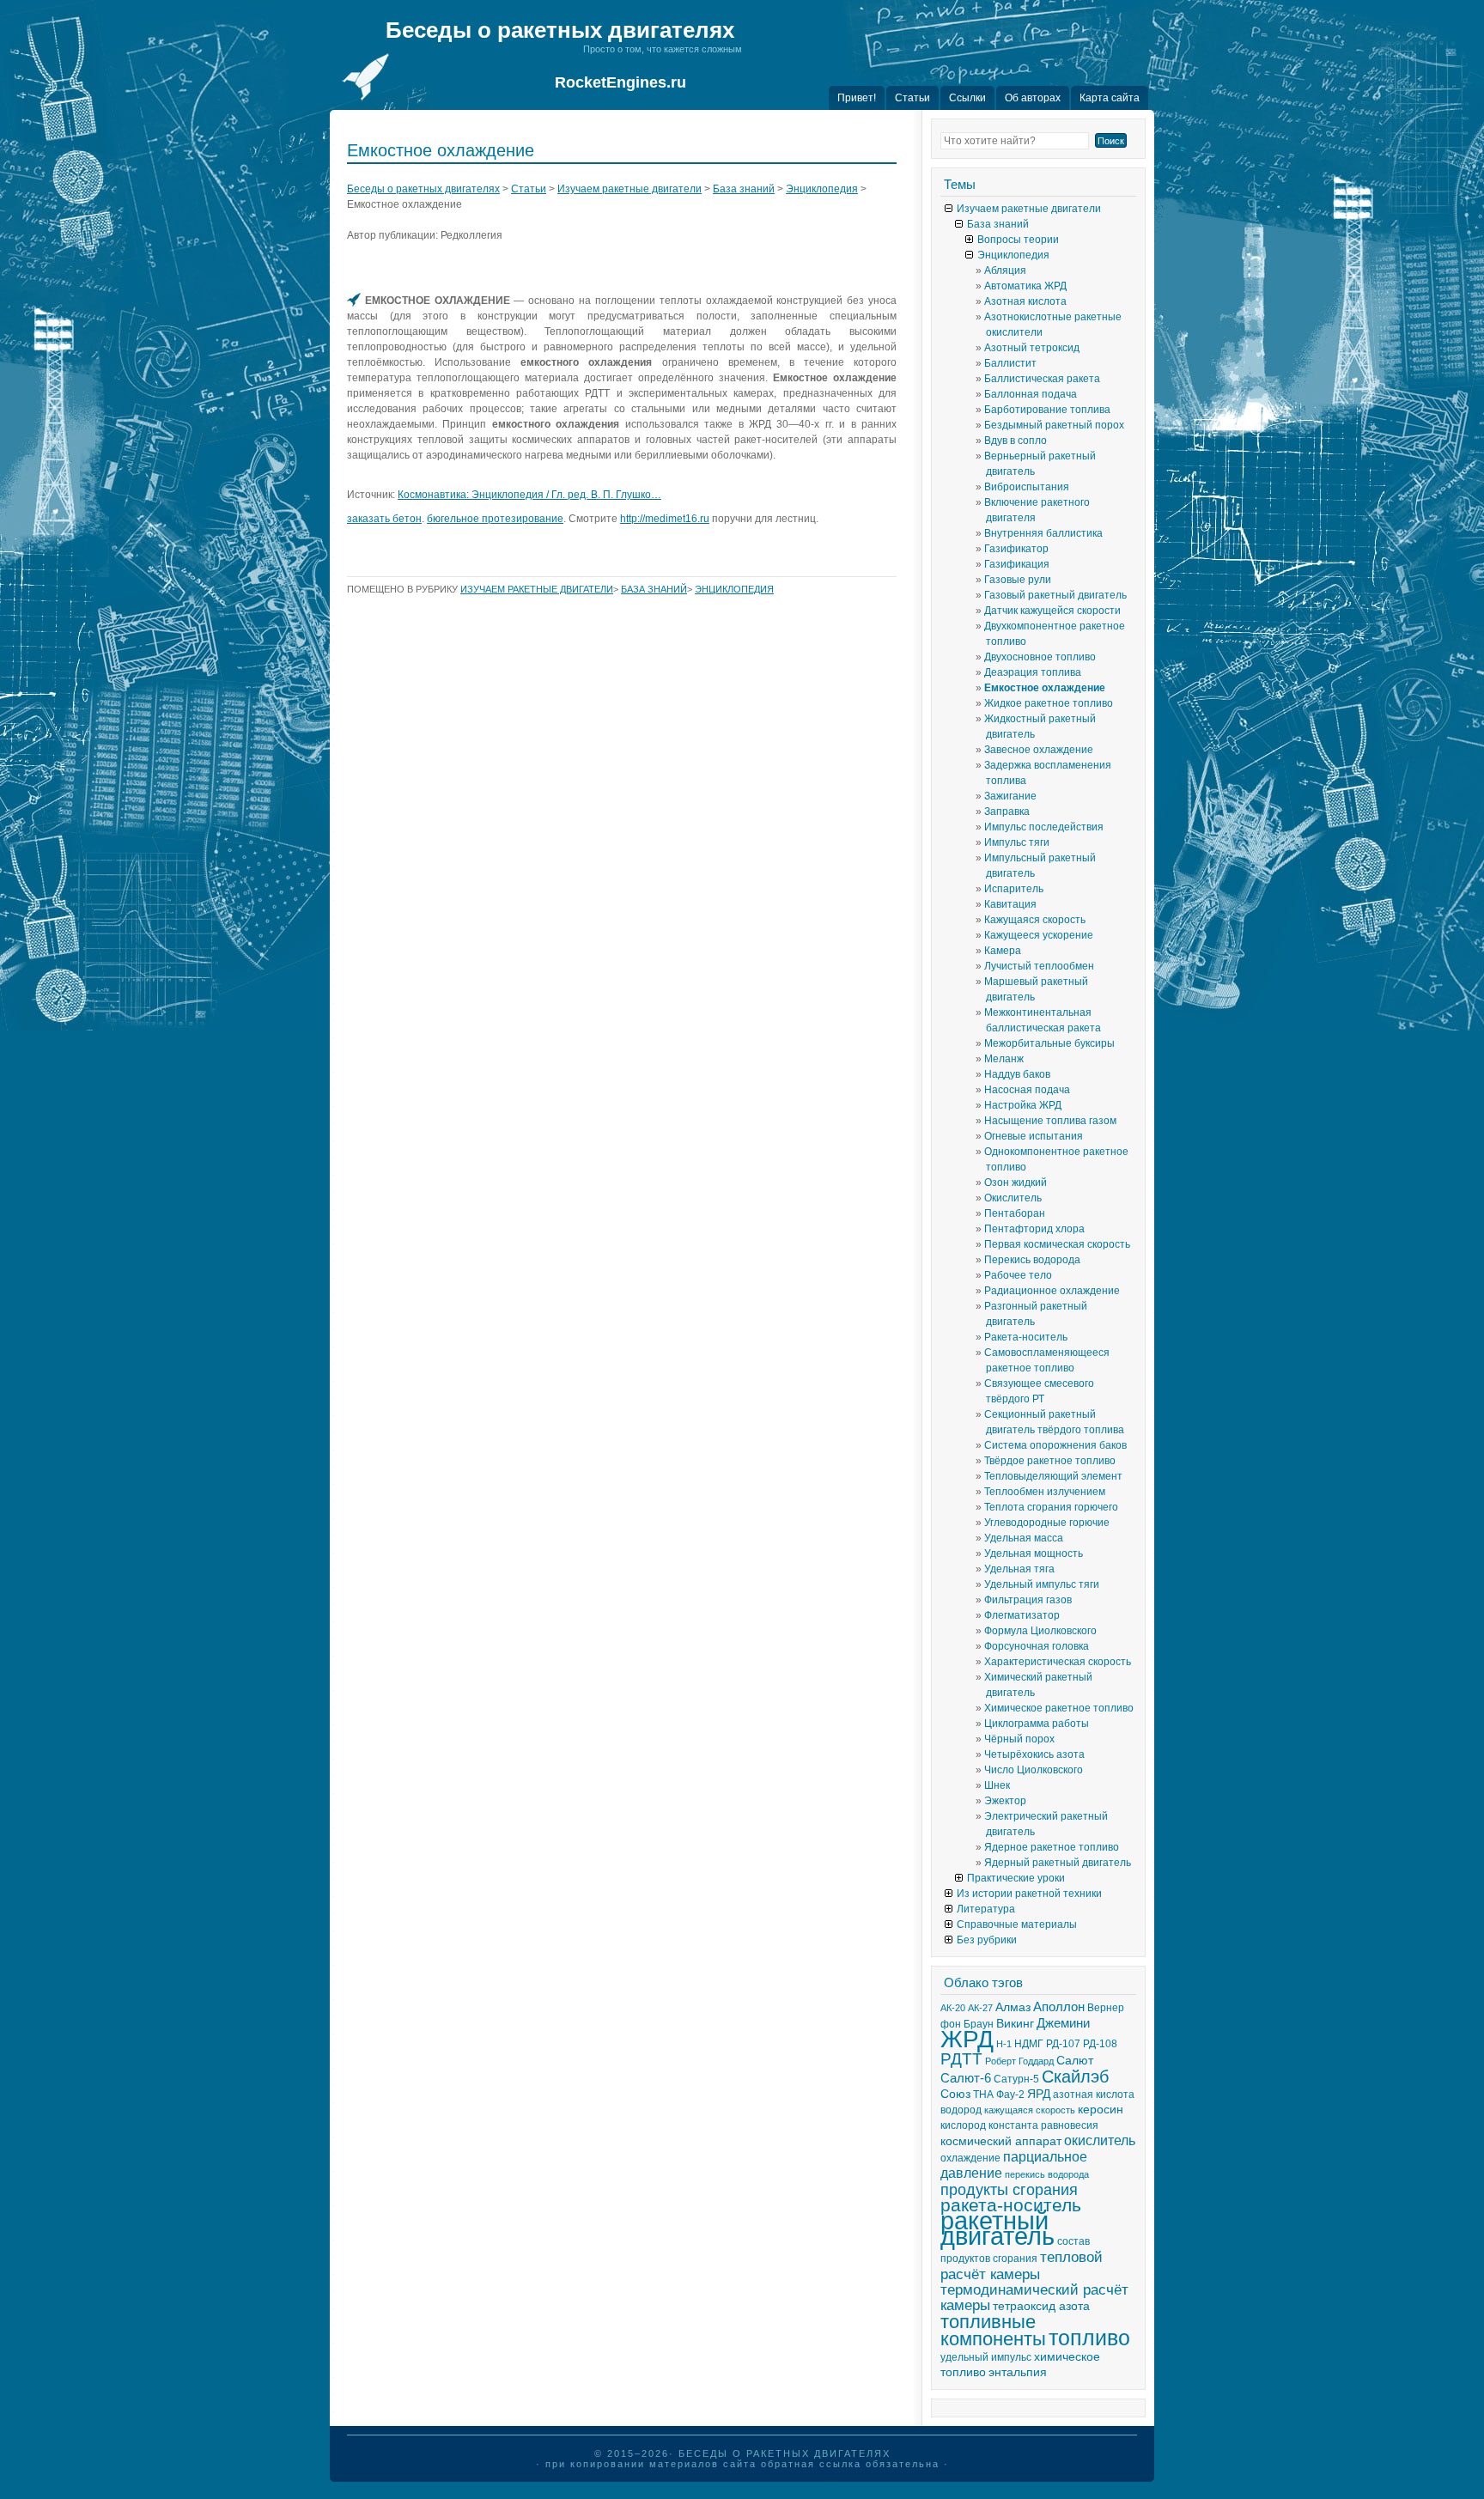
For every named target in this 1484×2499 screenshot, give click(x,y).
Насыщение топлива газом (1050, 1121)
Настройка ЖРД (1023, 1105)
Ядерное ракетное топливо (1052, 1847)
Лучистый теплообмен (1039, 966)
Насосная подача (1027, 1090)
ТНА (983, 2095)
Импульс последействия (1044, 827)
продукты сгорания (1009, 2190)
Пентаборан (1015, 1213)
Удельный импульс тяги (1042, 1584)
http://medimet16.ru (665, 519)
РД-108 (1100, 2044)
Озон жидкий (1016, 1183)
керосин (1101, 2110)
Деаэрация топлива (1033, 672)
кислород (963, 2125)
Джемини (1063, 2023)
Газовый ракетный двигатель (1055, 595)
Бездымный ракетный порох (1054, 425)
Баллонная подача (1031, 394)
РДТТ (961, 2059)
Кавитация (1010, 904)
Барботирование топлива (1047, 410)
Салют (1075, 2061)
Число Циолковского (1034, 1770)
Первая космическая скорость (1057, 1244)
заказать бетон (384, 519)
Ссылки (967, 98)
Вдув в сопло (1016, 441)
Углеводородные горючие (1047, 1523)
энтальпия (1018, 2372)
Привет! (857, 98)
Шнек (997, 1785)
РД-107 (1063, 2044)
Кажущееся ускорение (1039, 935)
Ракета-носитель (1026, 1337)
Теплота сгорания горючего (1051, 1507)
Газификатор (1016, 549)
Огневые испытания (1034, 1136)
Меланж (1004, 1059)
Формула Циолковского (1040, 1631)
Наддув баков (1017, 1074)
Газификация (1017, 564)
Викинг (1015, 2024)
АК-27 (980, 2008)
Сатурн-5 (1016, 2079)
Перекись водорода (1032, 1260)
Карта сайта (1110, 98)
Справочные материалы (1017, 1924)
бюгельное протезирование (495, 519)
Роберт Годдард (1019, 2061)
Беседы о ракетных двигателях (560, 30)
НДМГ (1029, 2044)
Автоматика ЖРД (1025, 286)
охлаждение (970, 2158)
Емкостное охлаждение (1045, 688)
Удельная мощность (1034, 1554)
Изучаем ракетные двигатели (629, 189)
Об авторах (1033, 98)
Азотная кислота (1025, 301)
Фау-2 (1010, 2095)
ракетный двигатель (997, 2228)
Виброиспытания (1027, 487)
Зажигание (1010, 796)
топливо (1089, 2338)
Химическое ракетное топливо (1059, 1708)
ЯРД (1039, 2094)
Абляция (1005, 271)
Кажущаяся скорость (1035, 920)
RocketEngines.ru (620, 82)
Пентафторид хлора (1034, 1229)
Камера (1003, 951)
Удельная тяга (1019, 1569)
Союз (955, 2094)
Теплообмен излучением (1045, 1492)
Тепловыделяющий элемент (1053, 1476)
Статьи (912, 98)
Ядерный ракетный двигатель (1058, 1863)
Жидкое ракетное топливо (1049, 703)
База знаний (744, 189)
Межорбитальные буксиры (1049, 1043)
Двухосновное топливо (1040, 657)
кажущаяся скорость (1030, 2110)
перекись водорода (1047, 2174)
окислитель (1100, 2140)
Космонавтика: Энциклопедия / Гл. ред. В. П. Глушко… (529, 495)
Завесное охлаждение (1039, 750)
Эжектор (1005, 1801)
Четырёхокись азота (1034, 1754)
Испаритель (1014, 889)
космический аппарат (1001, 2141)
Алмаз (1013, 2007)
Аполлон (1059, 2007)
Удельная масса (1024, 1538)
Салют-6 (966, 2078)
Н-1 (1004, 2044)
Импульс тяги (1017, 842)
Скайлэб (1075, 2076)
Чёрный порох (1019, 1739)
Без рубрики (987, 1940)
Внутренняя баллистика (1043, 533)
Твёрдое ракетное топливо (1050, 1461)
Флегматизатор (1022, 1615)
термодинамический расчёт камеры (1034, 2297)
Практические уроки (1016, 1878)
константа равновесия (1043, 2125)
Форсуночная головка (1037, 1646)
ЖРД (967, 2039)
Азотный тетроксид (1032, 348)
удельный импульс (986, 2357)
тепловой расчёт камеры (1022, 2265)
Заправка (1007, 812)
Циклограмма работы (1037, 1724)
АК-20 (953, 2008)
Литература (986, 1909)
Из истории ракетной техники (1029, 1894)
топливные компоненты (993, 2330)
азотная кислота (1094, 2095)
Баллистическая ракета (1042, 379)
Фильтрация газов (1028, 1600)
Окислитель (1013, 1198)
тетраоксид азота (1041, 2306)
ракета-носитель (1011, 2205)
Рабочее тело (1018, 1275)
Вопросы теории (1018, 240)
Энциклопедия (822, 189)
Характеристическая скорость (1058, 1662)
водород (961, 2110)
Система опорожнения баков (1055, 1445)
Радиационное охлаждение (1052, 1291)
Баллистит (1010, 363)
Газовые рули (1018, 580)
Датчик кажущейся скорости (1052, 611)
